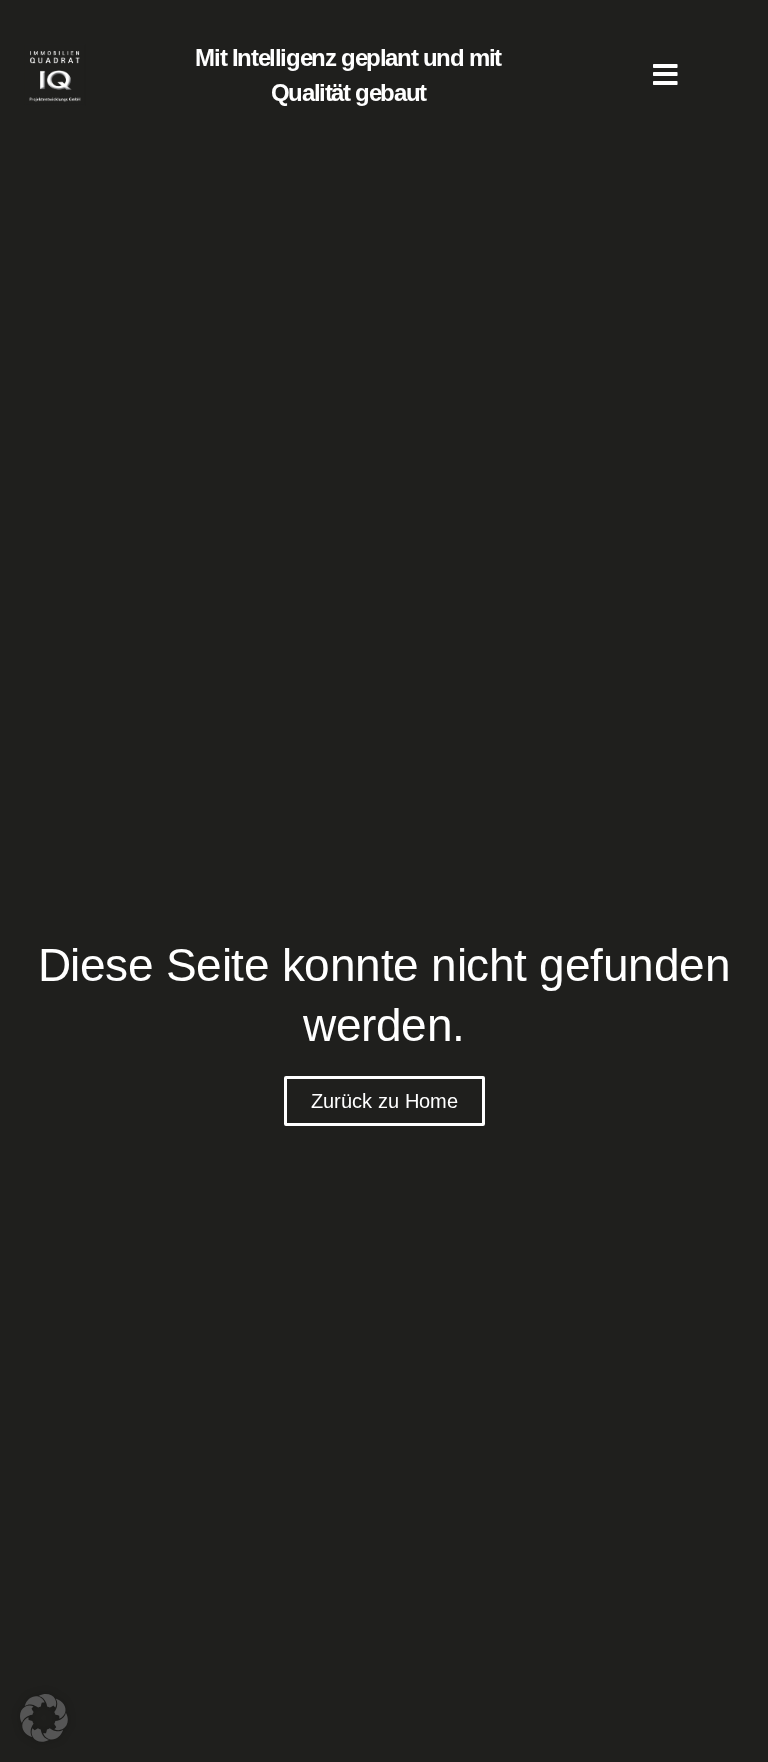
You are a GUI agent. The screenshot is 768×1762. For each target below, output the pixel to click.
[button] (44, 1718)
